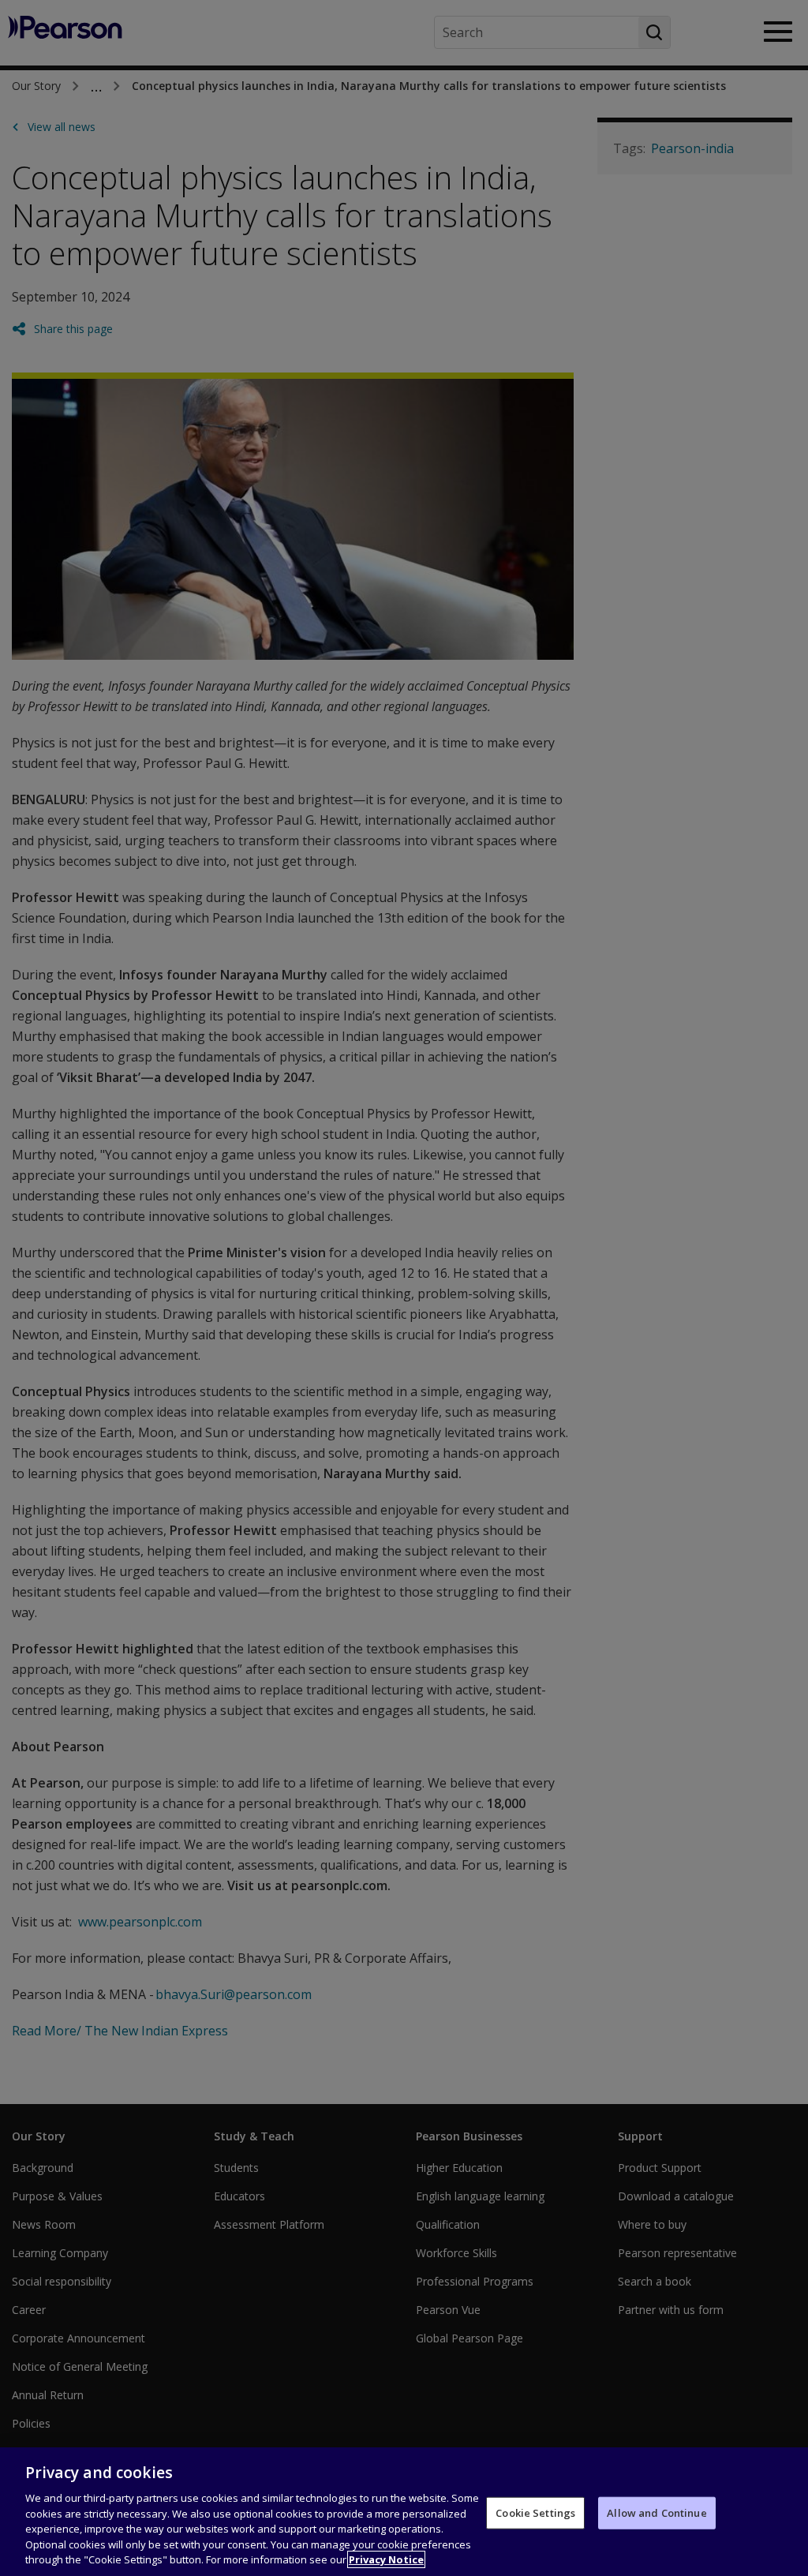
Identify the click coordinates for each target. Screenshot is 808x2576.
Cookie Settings (535, 2512)
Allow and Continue (656, 2512)
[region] (404, 2512)
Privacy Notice (386, 2559)
